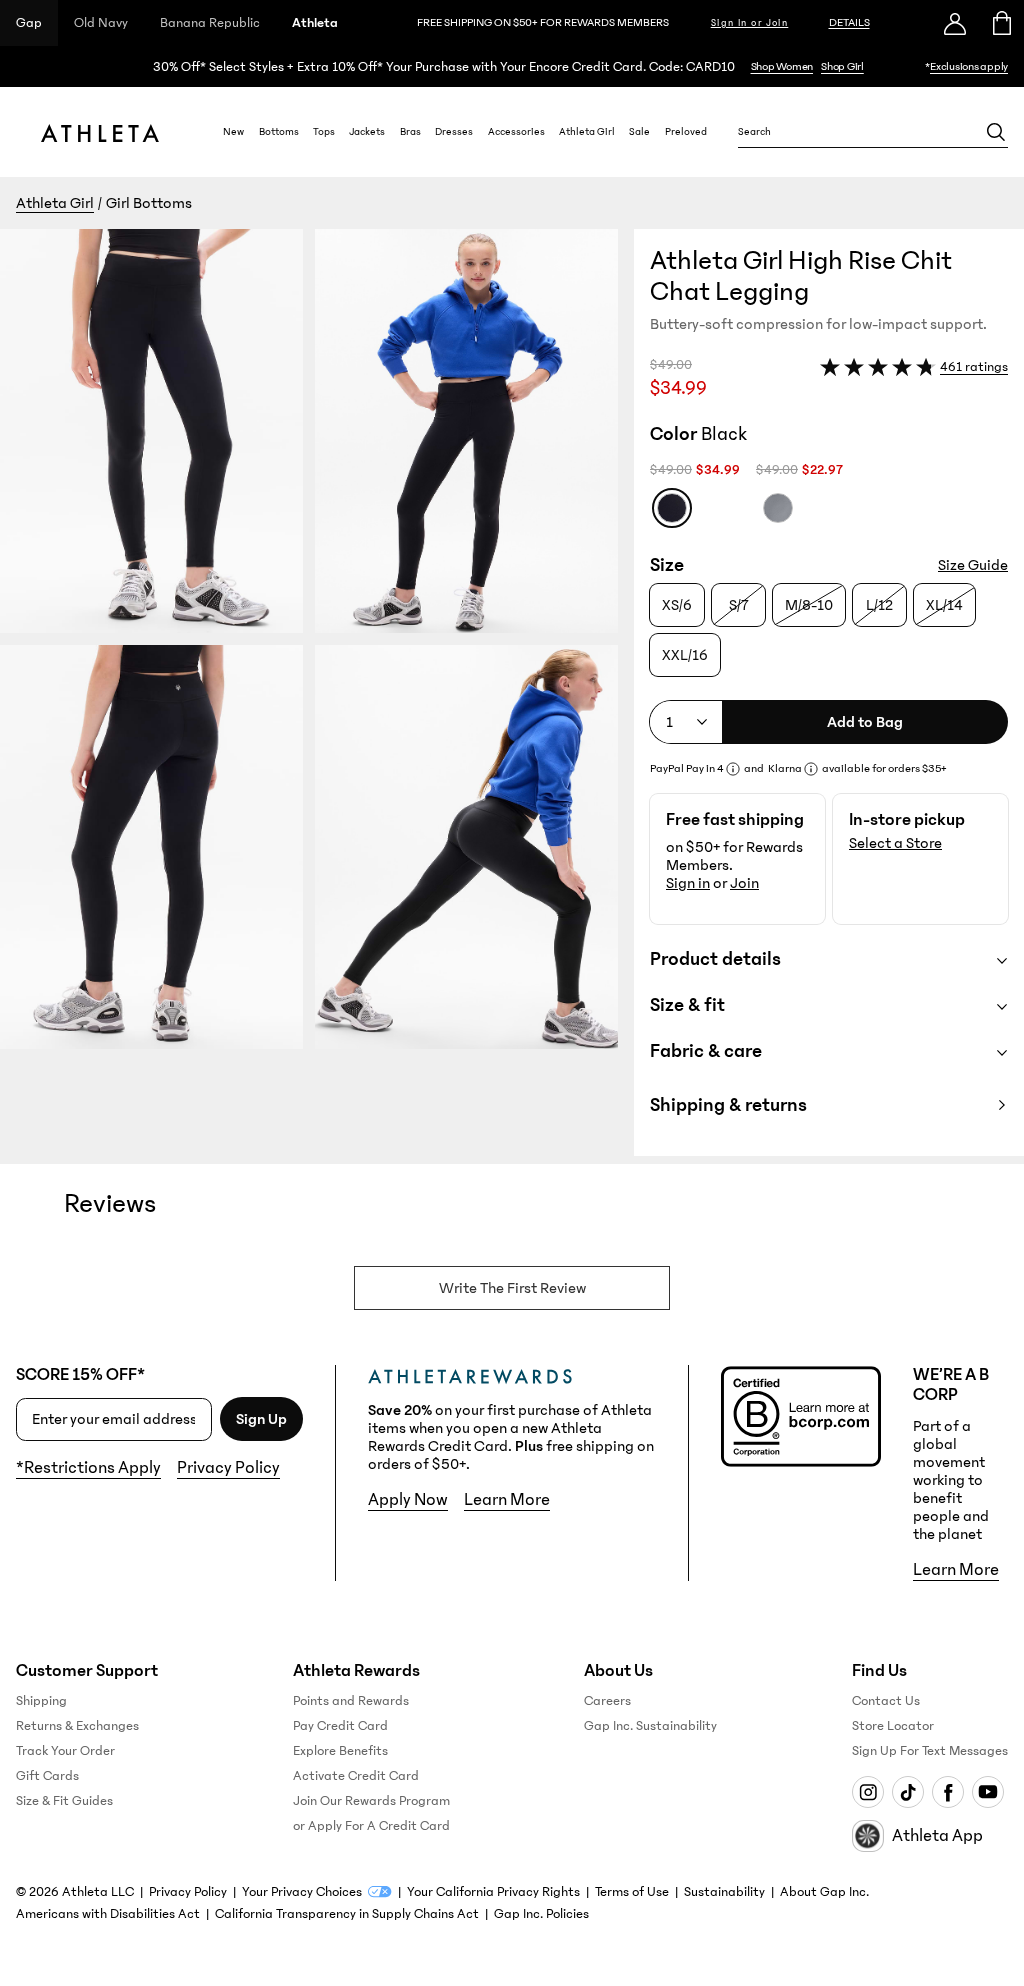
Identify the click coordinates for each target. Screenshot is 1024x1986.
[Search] (996, 132)
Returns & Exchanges (77, 1726)
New (233, 132)
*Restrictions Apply (88, 1468)
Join (744, 883)
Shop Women (782, 66)
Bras (410, 132)
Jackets (367, 132)
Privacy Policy (228, 1468)
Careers (607, 1701)
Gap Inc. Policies (541, 1914)
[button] (317, 692)
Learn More (507, 1500)
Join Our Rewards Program (371, 1801)
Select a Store (895, 843)
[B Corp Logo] (801, 1416)
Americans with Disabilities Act (108, 1914)
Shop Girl (842, 66)
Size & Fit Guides (64, 1801)
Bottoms (279, 132)
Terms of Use (632, 1892)
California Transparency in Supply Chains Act (347, 1914)
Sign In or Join (750, 23)
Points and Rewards (351, 1701)
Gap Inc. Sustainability (650, 1726)
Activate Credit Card (356, 1776)
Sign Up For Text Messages (930, 1751)
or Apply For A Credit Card (371, 1826)
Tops (324, 132)
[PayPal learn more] (733, 769)
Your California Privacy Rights (493, 1892)
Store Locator (893, 1726)
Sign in (688, 883)
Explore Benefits (340, 1751)
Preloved (686, 132)
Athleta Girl (587, 132)
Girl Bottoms (149, 203)
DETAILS (849, 22)
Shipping (41, 1701)
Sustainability (724, 1892)
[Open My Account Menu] (955, 23)
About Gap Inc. (824, 1892)
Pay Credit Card (340, 1726)
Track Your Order (65, 1751)
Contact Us (886, 1701)
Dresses (454, 132)
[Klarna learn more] (811, 769)
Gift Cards (47, 1776)
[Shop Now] (512, 66)
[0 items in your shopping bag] (1000, 23)
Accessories (516, 132)
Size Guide (973, 565)
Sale (639, 132)
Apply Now (408, 1500)
